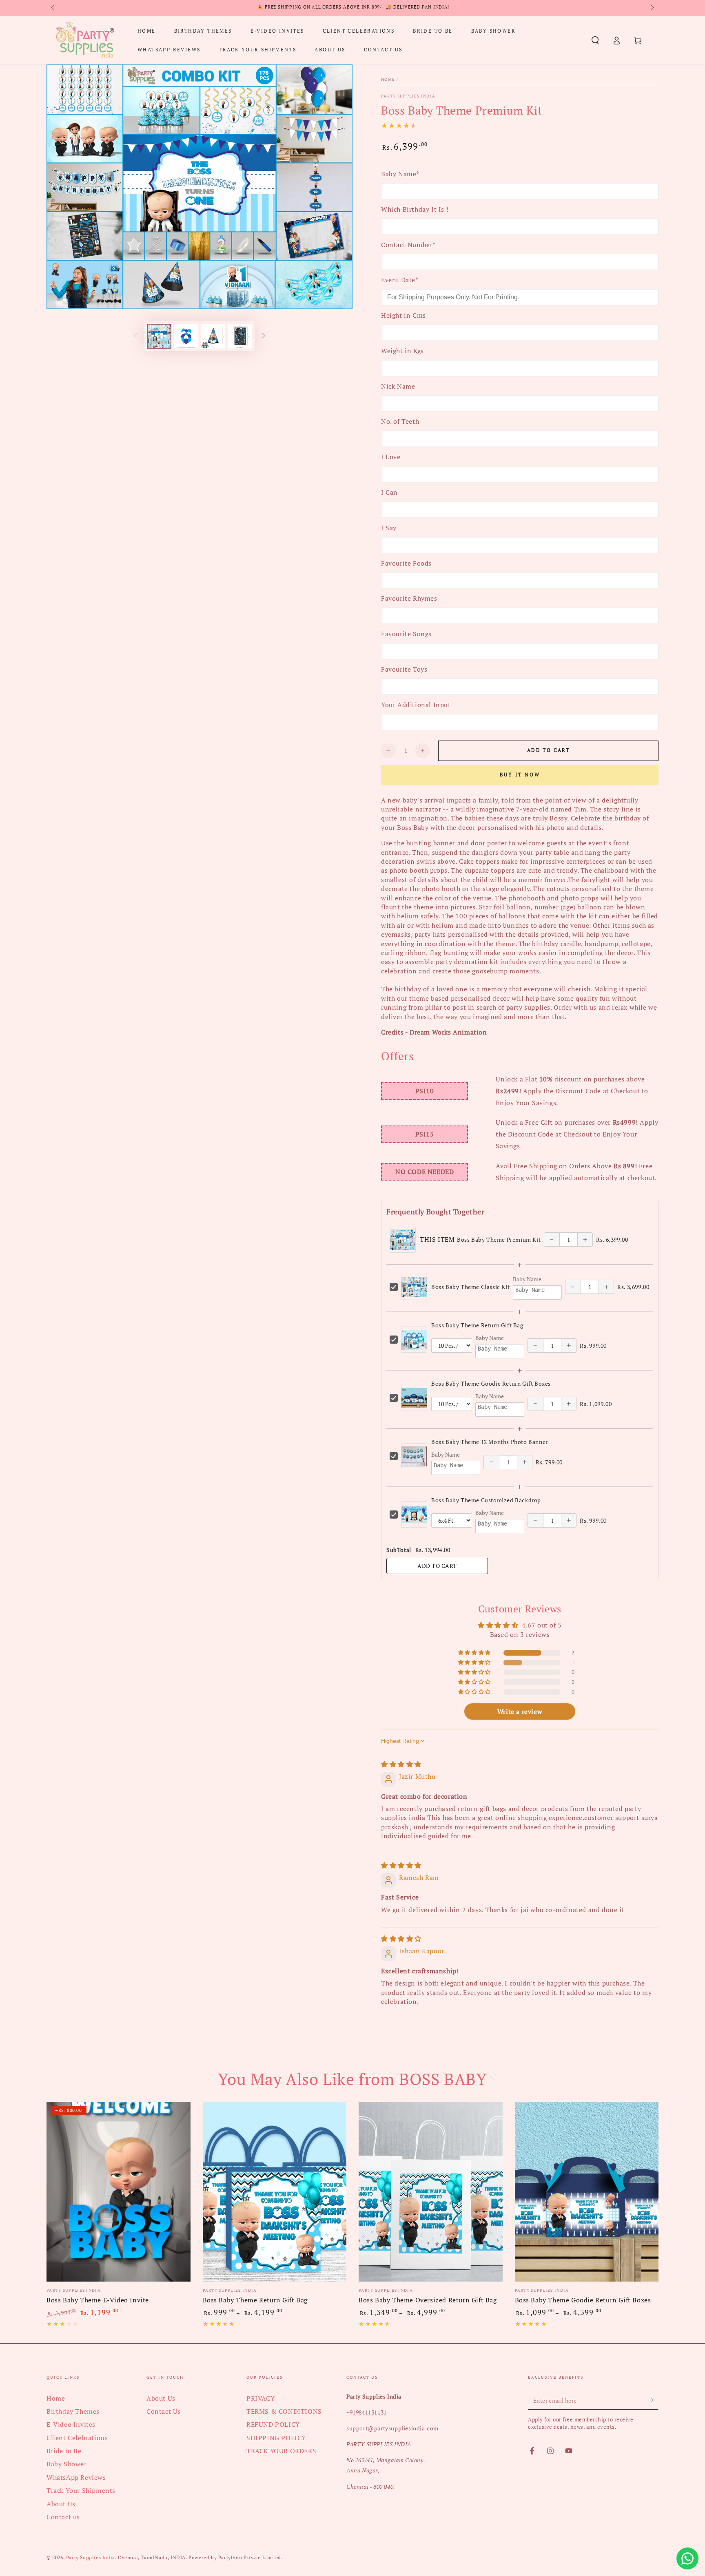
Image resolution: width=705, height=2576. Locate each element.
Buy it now (520, 775)
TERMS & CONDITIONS (284, 2411)
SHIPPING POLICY (276, 2438)
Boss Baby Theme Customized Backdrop (486, 1500)
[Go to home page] (85, 40)
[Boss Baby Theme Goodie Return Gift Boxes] (587, 2192)
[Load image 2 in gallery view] (186, 336)
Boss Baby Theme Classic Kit (470, 1287)
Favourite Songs (406, 634)
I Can (389, 492)
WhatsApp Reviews (76, 2477)
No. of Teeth (400, 421)
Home (388, 79)
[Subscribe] (654, 2400)
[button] (595, 40)
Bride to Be (64, 2451)
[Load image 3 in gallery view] (213, 336)
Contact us (63, 2517)
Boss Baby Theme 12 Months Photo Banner (490, 1442)
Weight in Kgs (402, 351)
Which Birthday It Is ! (415, 209)
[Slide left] (53, 8)
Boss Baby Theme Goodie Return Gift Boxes (491, 1383)
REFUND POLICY (273, 2424)
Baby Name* (400, 174)
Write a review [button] (520, 1711)
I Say (389, 528)
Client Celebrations (77, 2438)
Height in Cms (403, 315)
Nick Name (398, 386)
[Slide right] (652, 8)
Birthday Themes (73, 2411)
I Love (391, 457)
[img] (401, 1764)
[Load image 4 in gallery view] (240, 336)
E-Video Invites (71, 2424)
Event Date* (400, 280)
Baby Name (527, 1279)
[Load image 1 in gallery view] (159, 336)
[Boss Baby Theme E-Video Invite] (119, 2192)
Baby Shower (67, 2464)
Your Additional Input (416, 705)
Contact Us (164, 2411)
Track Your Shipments (81, 2490)
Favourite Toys (404, 669)
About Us (61, 2504)
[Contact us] (687, 2558)
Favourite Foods (406, 563)
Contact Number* (408, 245)
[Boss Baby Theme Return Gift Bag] (275, 2192)
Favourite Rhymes (409, 598)
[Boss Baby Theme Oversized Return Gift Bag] (431, 2192)
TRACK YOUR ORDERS (281, 2451)
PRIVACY (260, 2398)
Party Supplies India (408, 96)
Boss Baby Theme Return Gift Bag (477, 1325)
